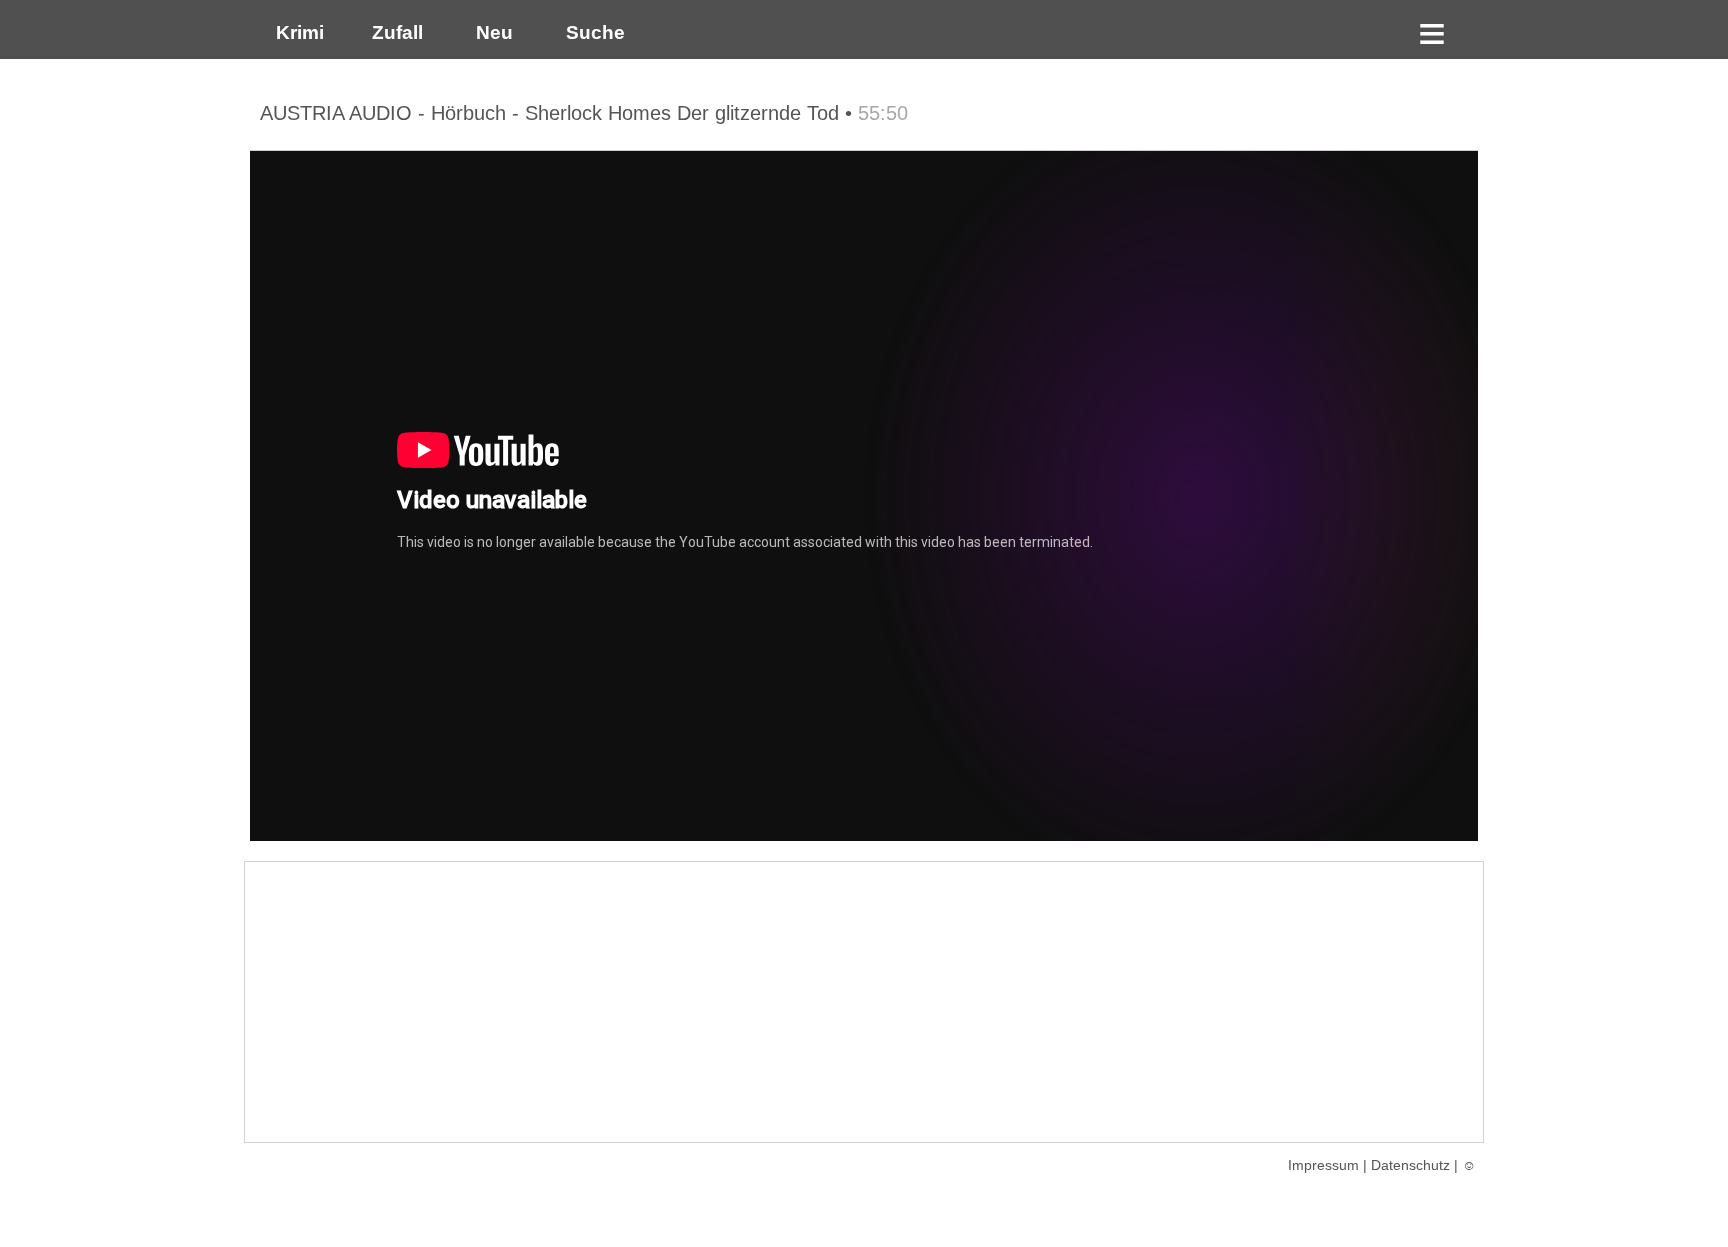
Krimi (295, 32)
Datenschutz (1410, 1165)
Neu (492, 32)
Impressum (1323, 1165)
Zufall (395, 32)
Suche (590, 32)
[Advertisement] (864, 1002)
